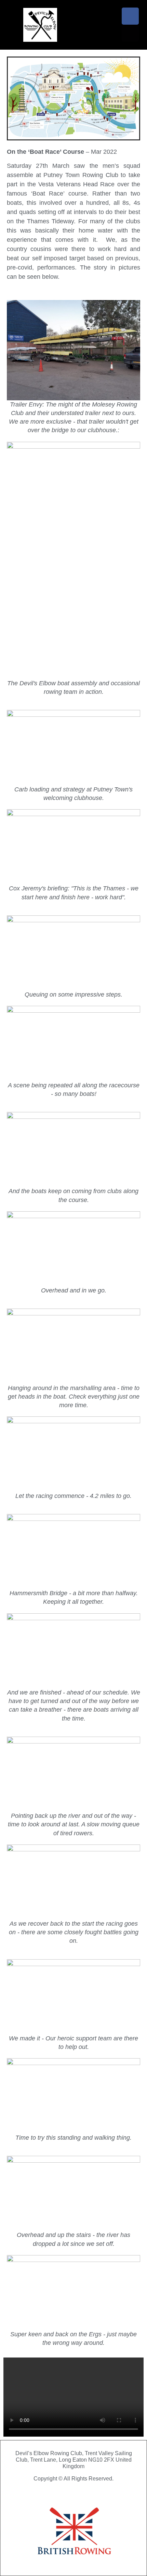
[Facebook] (130, 16)
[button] (113, 25)
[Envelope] (130, 33)
